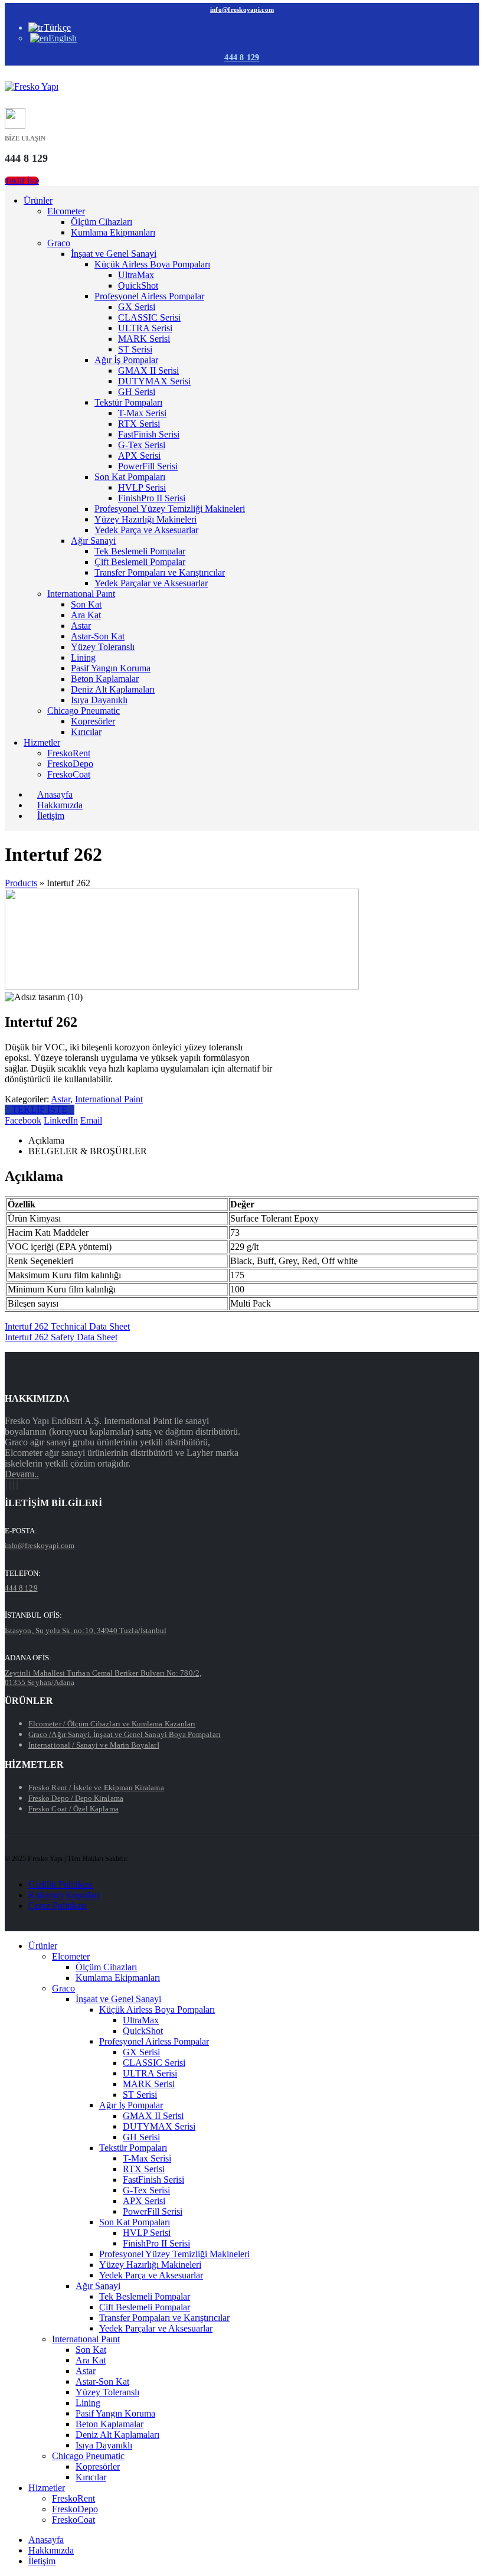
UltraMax (136, 275)
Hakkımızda (51, 2550)
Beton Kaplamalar (105, 679)
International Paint (109, 1099)
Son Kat (86, 604)
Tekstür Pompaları (128, 402)
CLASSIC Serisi (149, 317)
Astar (81, 626)
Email (91, 1120)
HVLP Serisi (142, 487)
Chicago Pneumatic (84, 711)
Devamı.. (22, 1474)
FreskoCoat (69, 774)
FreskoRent (69, 753)
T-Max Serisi (142, 413)
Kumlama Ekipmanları (113, 232)
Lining (83, 657)
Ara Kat (86, 615)
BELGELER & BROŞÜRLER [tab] (88, 1151)
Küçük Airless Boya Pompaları (152, 264)
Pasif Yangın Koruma (111, 668)
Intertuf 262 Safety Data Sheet (61, 1337)
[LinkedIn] (17, 1485)
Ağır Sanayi (93, 541)
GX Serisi (137, 307)
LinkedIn (61, 1120)
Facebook (23, 1120)
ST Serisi (135, 349)
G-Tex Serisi (142, 445)
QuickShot (138, 285)
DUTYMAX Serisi (154, 381)
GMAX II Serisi (148, 370)
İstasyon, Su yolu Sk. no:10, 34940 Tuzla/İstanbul (86, 1630)
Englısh (63, 38)
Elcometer (66, 211)
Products (21, 883)
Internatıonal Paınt (81, 594)
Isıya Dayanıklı (99, 700)
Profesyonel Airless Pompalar (149, 296)
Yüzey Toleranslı (103, 647)
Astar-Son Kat (98, 636)
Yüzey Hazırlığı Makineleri (145, 519)
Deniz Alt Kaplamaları (113, 689)
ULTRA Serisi (145, 328)
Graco (59, 243)
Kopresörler (93, 721)
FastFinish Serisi (149, 434)
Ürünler (38, 200)
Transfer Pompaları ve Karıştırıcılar (160, 572)
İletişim (51, 816)
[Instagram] (14, 1485)
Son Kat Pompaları (130, 477)
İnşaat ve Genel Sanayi (114, 254)
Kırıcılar (86, 732)
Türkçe (57, 27)
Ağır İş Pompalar (126, 360)
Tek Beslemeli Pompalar (140, 551)
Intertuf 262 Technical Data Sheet (67, 1326)
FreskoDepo (70, 764)
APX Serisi (139, 456)
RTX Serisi (139, 424)
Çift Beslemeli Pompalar (140, 562)
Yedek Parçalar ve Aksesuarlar (151, 583)
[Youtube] (10, 1485)
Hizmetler (42, 742)
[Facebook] (6, 1485)
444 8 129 (242, 58)
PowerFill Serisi (148, 466)
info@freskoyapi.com (242, 9)
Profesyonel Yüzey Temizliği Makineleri (170, 509)
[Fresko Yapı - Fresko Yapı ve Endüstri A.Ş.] (32, 86)
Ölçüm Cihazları (102, 222)
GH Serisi (137, 392)
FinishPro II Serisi (152, 498)
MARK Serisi (144, 339)
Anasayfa (46, 2540)
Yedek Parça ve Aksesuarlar (146, 530)
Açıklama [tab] (46, 1140)
